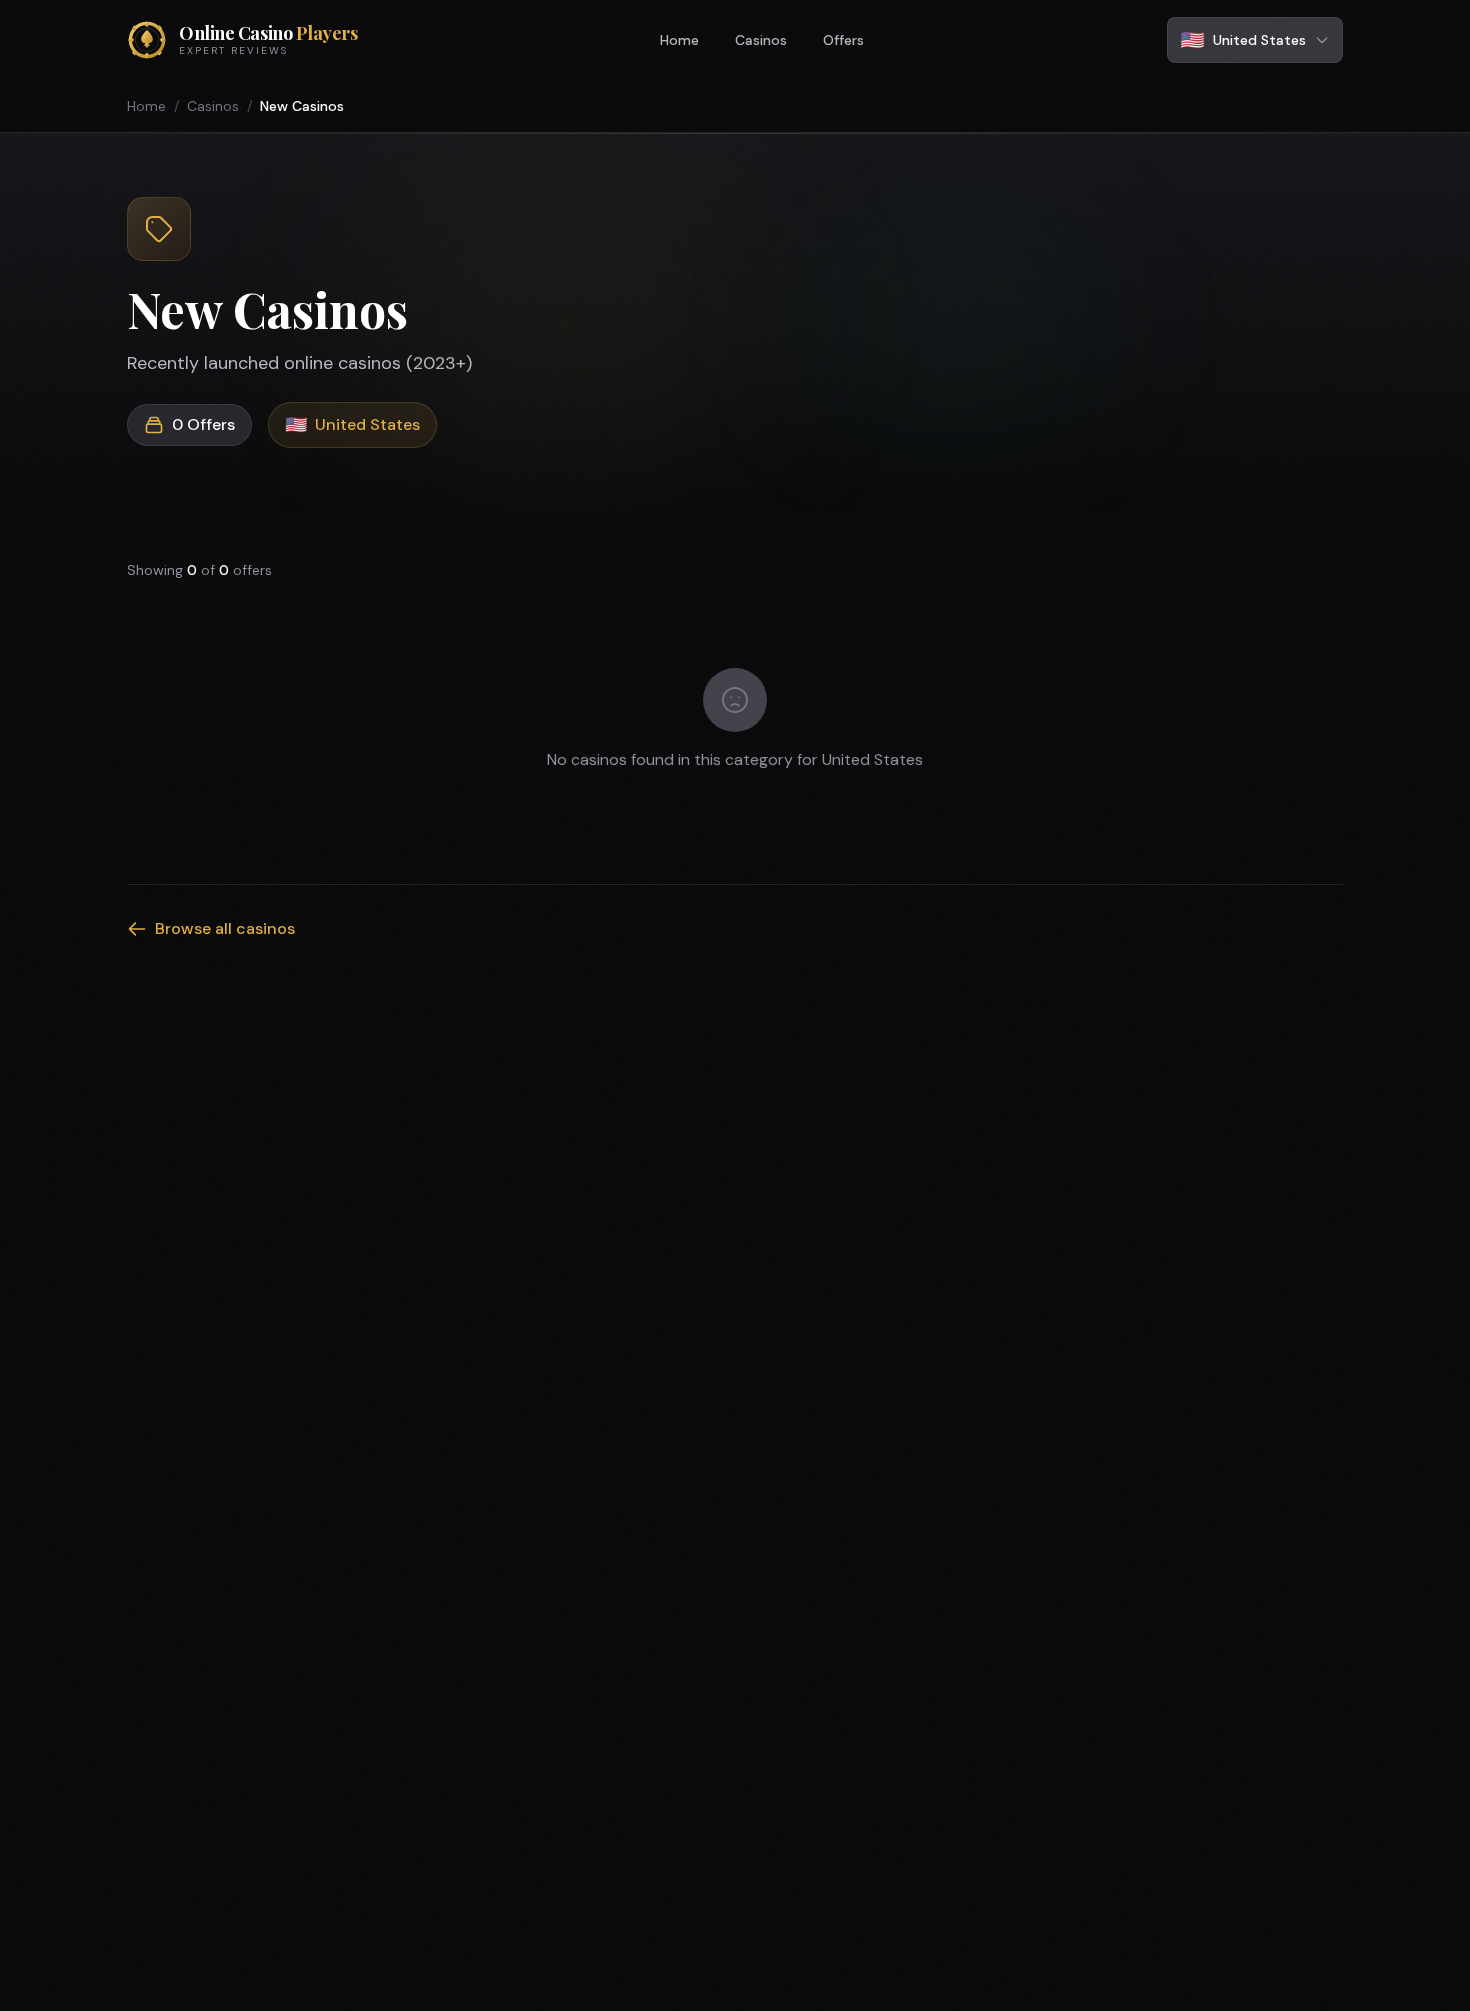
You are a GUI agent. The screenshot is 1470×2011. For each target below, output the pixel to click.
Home (679, 40)
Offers (843, 40)
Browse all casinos (225, 928)
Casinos (761, 40)
